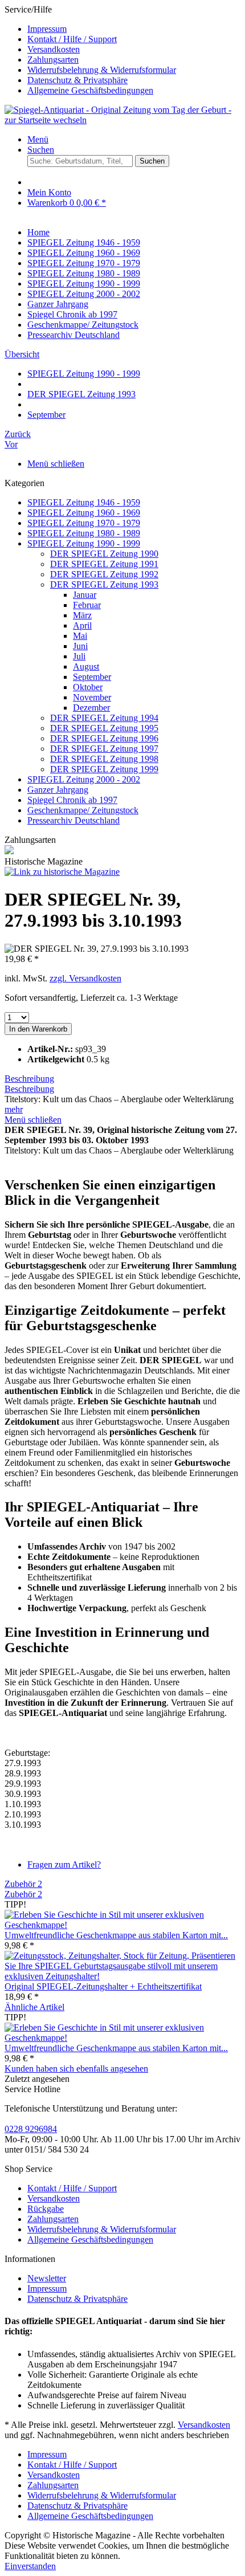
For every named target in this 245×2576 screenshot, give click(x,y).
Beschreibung (29, 1079)
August (86, 667)
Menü (38, 139)
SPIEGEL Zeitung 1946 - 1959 (84, 502)
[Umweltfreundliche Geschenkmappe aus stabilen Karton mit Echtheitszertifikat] (122, 1925)
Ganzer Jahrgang (58, 790)
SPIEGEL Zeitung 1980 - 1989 (84, 533)
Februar (87, 605)
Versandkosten (54, 49)
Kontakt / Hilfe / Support (72, 39)
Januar (85, 595)
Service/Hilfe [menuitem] (90, 50)
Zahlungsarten (53, 60)
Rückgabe (46, 2209)
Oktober (88, 687)
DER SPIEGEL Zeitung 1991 (104, 564)
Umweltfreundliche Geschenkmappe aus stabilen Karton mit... (116, 1935)
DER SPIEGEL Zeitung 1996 (104, 738)
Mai (80, 636)
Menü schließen (56, 464)
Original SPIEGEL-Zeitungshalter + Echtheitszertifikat (103, 1986)
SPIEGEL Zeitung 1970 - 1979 (84, 523)
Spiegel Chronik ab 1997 (72, 800)
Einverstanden (30, 2566)
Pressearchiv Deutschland (73, 820)
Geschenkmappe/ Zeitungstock (83, 810)
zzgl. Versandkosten (85, 978)
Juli (79, 656)
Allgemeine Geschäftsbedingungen (90, 90)
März (82, 615)
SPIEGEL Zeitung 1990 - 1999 (84, 543)
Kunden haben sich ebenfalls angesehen (76, 2068)
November (92, 697)
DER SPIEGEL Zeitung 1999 (104, 769)
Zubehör (23, 1884)
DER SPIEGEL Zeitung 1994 (104, 718)
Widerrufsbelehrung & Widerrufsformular (102, 70)
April (82, 625)
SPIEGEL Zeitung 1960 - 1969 (84, 513)
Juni (80, 646)
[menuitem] (134, 29)
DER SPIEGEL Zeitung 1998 (104, 759)
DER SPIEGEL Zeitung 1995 (104, 728)
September (92, 677)
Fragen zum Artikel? (64, 1864)
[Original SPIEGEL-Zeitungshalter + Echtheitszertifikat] (122, 1976)
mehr (14, 1109)
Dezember (91, 708)
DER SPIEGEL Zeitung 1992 (104, 574)
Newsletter (47, 2278)
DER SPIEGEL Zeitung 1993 (104, 584)
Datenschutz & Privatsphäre (77, 80)
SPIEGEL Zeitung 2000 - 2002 (84, 779)
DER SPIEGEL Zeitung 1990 (104, 554)
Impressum (47, 29)
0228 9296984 (31, 2129)
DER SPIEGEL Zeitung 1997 (104, 749)
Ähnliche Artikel (34, 2007)
